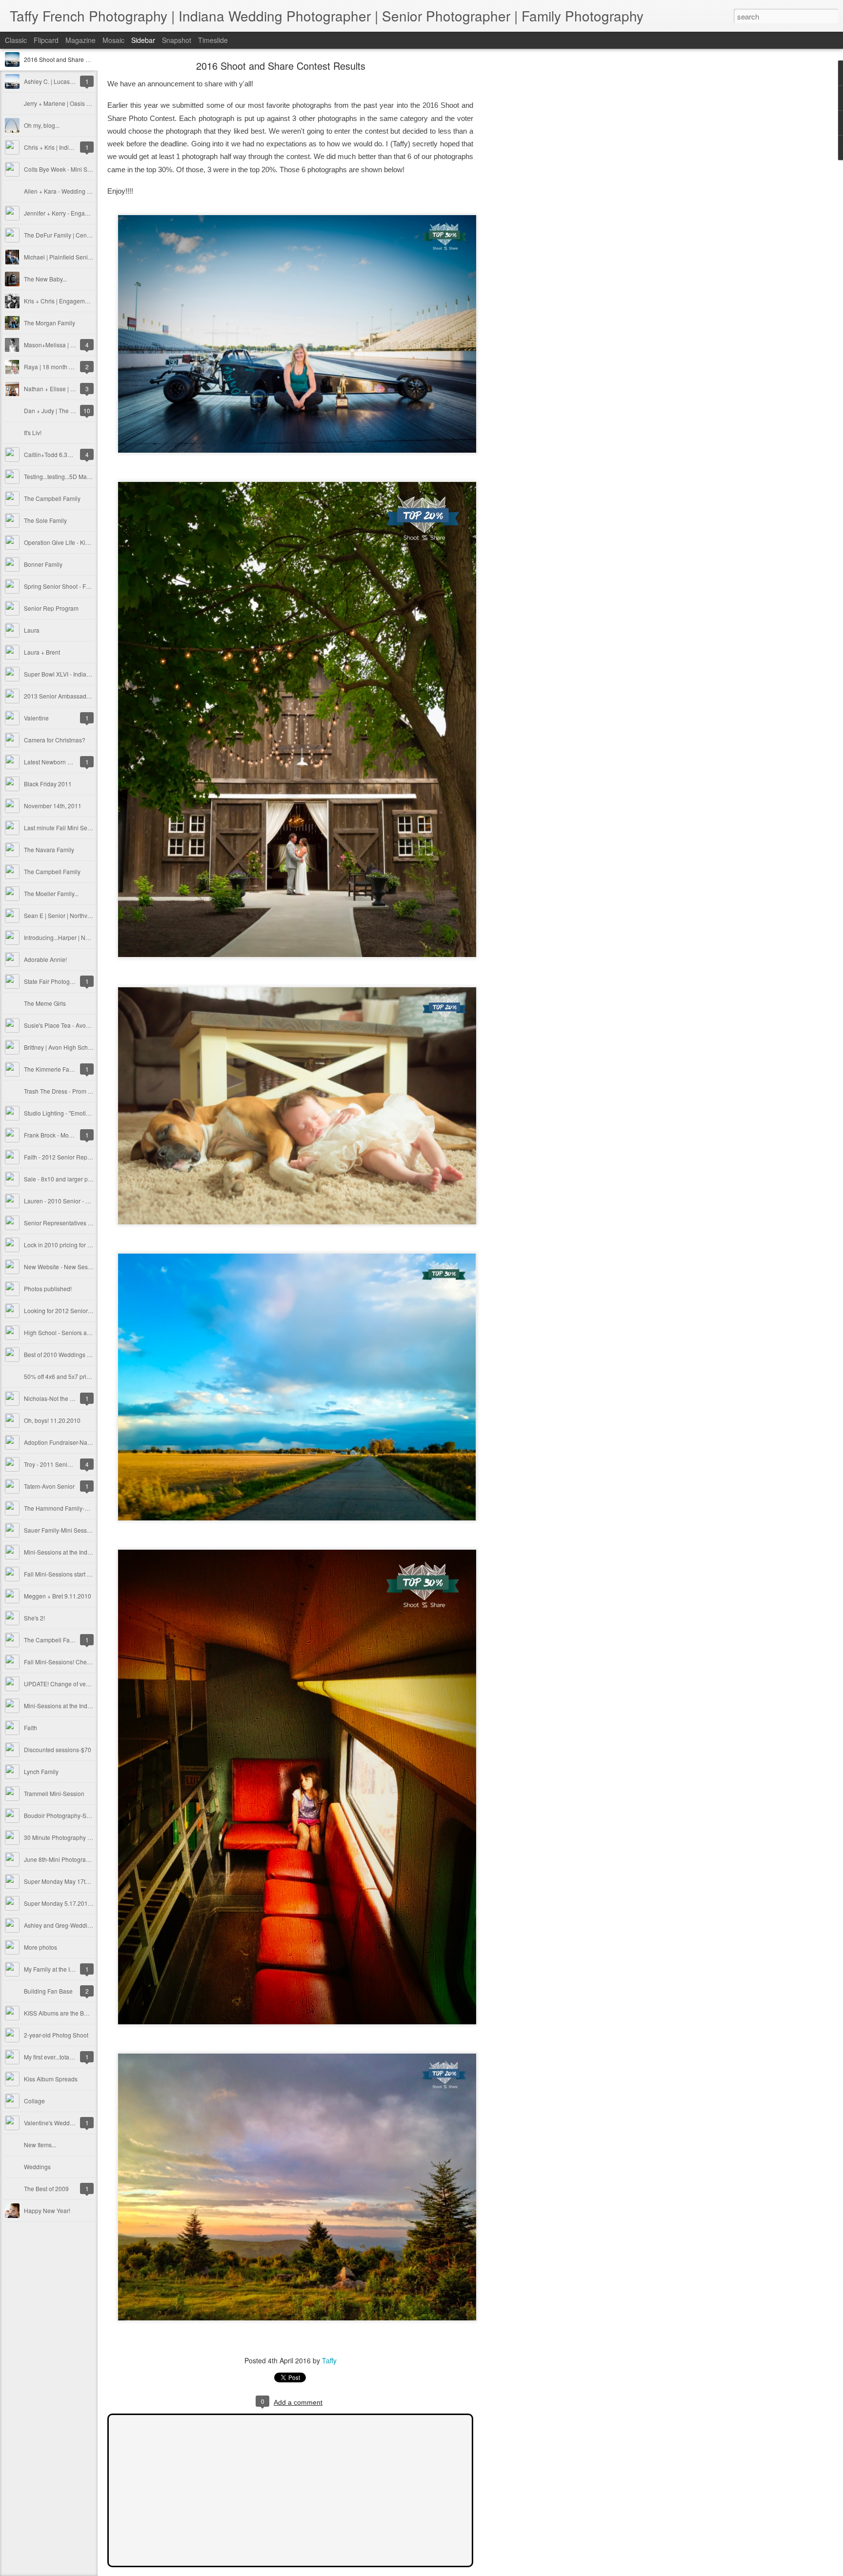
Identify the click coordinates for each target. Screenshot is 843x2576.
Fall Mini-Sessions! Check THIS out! (71, 1662)
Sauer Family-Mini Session (60, 1530)
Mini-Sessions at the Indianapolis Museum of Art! (88, 1552)
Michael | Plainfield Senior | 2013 (68, 257)
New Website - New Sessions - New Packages (85, 1267)
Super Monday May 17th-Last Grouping (76, 1881)
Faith (30, 1727)
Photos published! (48, 1288)
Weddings (37, 2167)
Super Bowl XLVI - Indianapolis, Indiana (76, 674)
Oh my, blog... (42, 125)
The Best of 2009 (46, 2188)
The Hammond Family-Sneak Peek (70, 1508)
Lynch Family (41, 1771)
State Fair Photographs (54, 981)
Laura (32, 630)
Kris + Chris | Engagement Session (70, 301)
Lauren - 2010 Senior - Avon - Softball (74, 1201)
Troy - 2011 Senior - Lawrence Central (74, 1464)
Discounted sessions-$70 (58, 1749)
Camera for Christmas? (55, 740)
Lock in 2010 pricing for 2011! (63, 1245)
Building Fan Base (48, 1991)
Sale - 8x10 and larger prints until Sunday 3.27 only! (92, 1179)
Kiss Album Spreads (51, 2079)
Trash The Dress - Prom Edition (65, 1091)
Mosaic (113, 40)
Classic (16, 40)
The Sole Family (45, 520)
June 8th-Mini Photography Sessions (73, 1859)
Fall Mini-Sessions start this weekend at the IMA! (88, 1574)
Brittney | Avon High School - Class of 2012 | (82, 1047)
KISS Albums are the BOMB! (61, 2013)
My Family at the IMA (51, 1969)
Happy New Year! (47, 2210)
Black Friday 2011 (48, 784)
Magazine (80, 40)
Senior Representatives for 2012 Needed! (79, 1223)
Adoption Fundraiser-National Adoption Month (85, 1442)
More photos (40, 1947)
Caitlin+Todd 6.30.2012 (55, 454)
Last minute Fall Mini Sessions (64, 828)
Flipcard (46, 40)
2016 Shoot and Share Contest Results (76, 59)
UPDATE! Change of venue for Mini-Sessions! (84, 1684)
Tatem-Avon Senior (49, 1486)
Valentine (36, 718)
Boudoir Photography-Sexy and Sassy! (75, 1815)
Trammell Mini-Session (54, 1793)
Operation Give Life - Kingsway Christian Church (88, 542)
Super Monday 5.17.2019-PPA (64, 1903)
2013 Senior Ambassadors (59, 696)
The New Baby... (45, 279)
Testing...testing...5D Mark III (61, 476)
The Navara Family (49, 849)
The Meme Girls (45, 1003)
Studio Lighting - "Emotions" (61, 1113)
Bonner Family (43, 564)
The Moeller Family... (51, 893)
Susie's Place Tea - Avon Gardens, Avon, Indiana (89, 1025)
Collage (34, 2101)
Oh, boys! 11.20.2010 (52, 1420)
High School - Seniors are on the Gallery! (78, 1332)
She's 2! (34, 1618)
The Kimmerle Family (52, 1069)
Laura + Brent (42, 652)
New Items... (40, 2145)
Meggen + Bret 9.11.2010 (58, 1596)
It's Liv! (33, 432)
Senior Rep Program (51, 608)
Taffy (329, 2360)
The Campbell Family (52, 498)
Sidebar (143, 40)
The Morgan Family (50, 323)
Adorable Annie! (45, 959)
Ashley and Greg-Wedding (59, 1925)
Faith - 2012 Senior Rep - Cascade (70, 1157)
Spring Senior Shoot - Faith (60, 586)
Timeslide (213, 40)
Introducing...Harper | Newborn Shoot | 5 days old (89, 937)
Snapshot (177, 40)
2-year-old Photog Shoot (56, 2035)
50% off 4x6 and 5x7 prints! (60, 1376)
